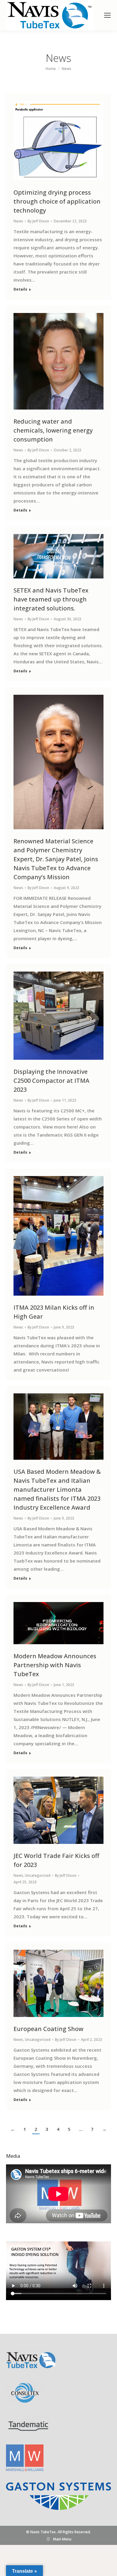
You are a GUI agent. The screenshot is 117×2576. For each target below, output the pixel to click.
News (18, 221)
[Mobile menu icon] (107, 15)
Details (20, 289)
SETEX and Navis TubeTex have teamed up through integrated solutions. (51, 599)
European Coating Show (48, 2029)
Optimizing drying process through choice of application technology (57, 201)
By (38, 221)
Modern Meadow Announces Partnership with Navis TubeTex (55, 1665)
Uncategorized (38, 1875)
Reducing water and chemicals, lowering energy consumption (53, 430)
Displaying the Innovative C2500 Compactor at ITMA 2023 (51, 1081)
